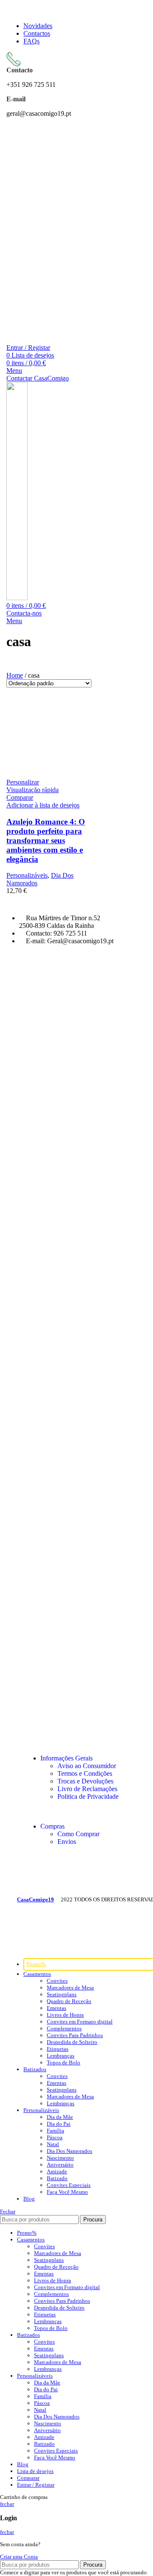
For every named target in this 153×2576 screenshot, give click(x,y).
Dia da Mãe (60, 2117)
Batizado (57, 2178)
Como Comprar (78, 1834)
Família (55, 2131)
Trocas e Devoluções (85, 1781)
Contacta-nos (24, 613)
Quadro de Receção (69, 2001)
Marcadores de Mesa (70, 1988)
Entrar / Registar (36, 2485)
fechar (7, 2504)
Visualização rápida (33, 790)
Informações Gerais (67, 1758)
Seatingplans (62, 1994)
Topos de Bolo (64, 2062)
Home (15, 675)
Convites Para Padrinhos (75, 2035)
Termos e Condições (85, 1773)
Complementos (64, 2028)
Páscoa (55, 2137)
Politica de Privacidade (88, 1796)
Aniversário (60, 2165)
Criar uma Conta (19, 2557)
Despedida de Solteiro (72, 2042)
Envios (67, 1842)
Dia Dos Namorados (69, 2151)
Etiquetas (58, 2049)
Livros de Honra (65, 2015)
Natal (53, 2144)
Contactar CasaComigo (38, 378)
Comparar (28, 2478)
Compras (52, 1826)
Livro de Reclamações (87, 1789)
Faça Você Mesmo (67, 2192)
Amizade (57, 2171)
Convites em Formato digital (80, 2022)
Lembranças (61, 2056)
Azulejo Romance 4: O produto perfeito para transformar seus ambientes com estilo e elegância (46, 840)
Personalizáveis (27, 875)
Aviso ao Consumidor (87, 1766)
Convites (57, 1981)
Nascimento (60, 2158)
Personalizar (23, 782)
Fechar (8, 2211)
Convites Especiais (69, 2185)
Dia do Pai (59, 2124)
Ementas (57, 2008)
